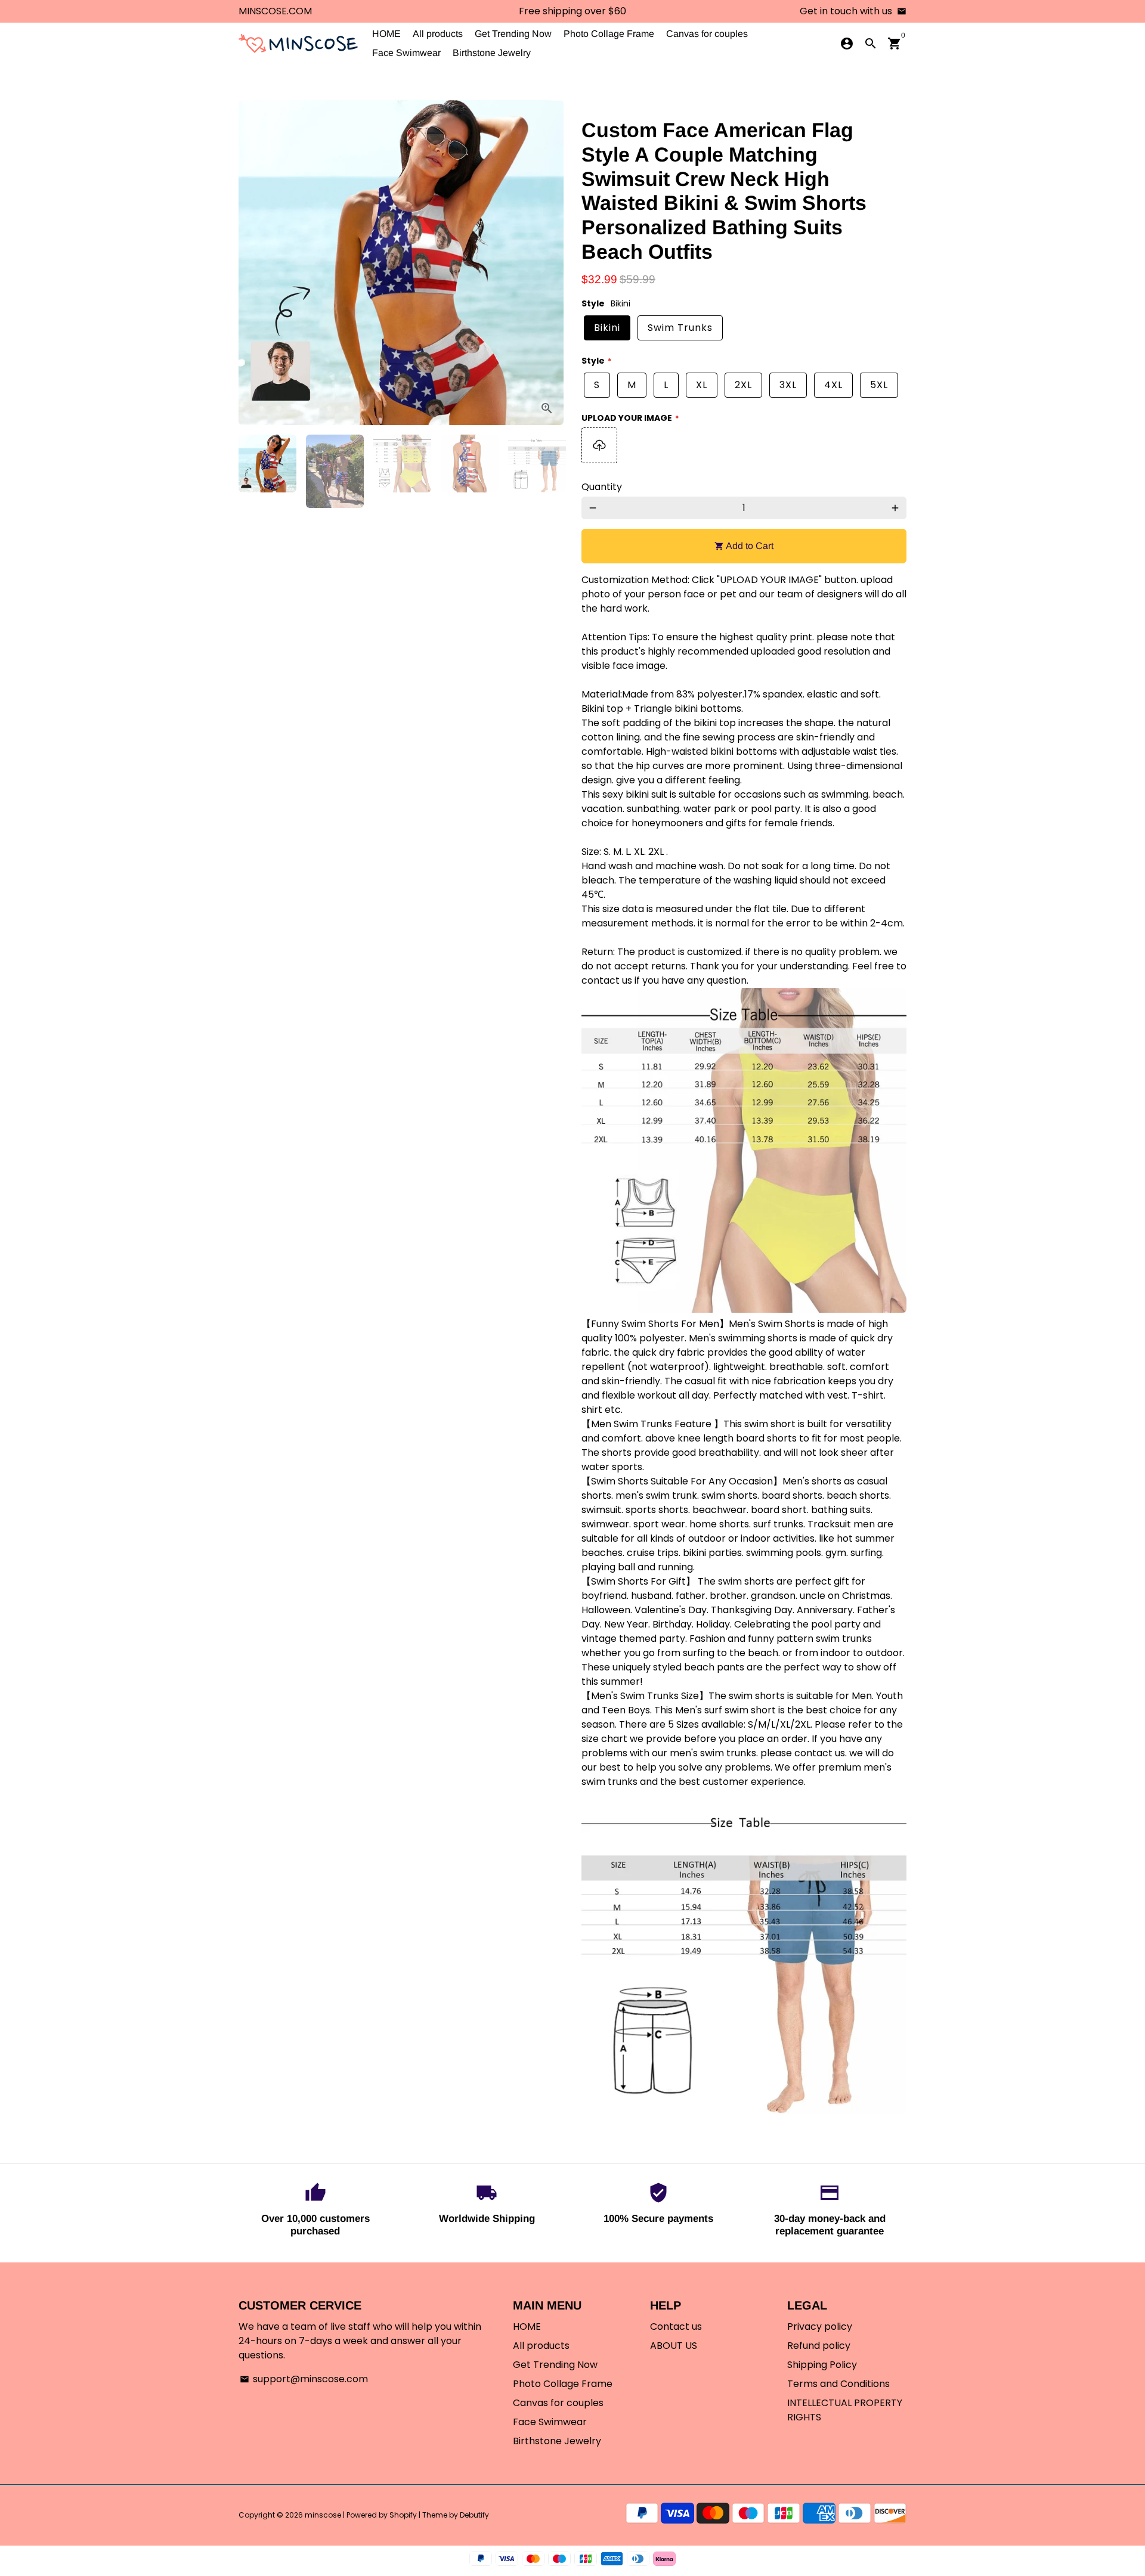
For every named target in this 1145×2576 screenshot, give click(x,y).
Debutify (474, 2515)
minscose (323, 2515)
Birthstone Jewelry (492, 53)
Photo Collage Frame (609, 34)
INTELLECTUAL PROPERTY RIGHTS (845, 2410)
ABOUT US (674, 2346)
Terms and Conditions (838, 2384)
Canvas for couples (707, 34)
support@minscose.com (304, 2379)
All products (438, 34)
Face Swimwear (406, 53)
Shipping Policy (822, 2365)
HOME (386, 34)
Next (547, 263)
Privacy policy (820, 2327)
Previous (255, 263)
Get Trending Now (513, 34)
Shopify (403, 2515)
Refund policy (819, 2346)
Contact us (676, 2327)
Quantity (602, 487)
